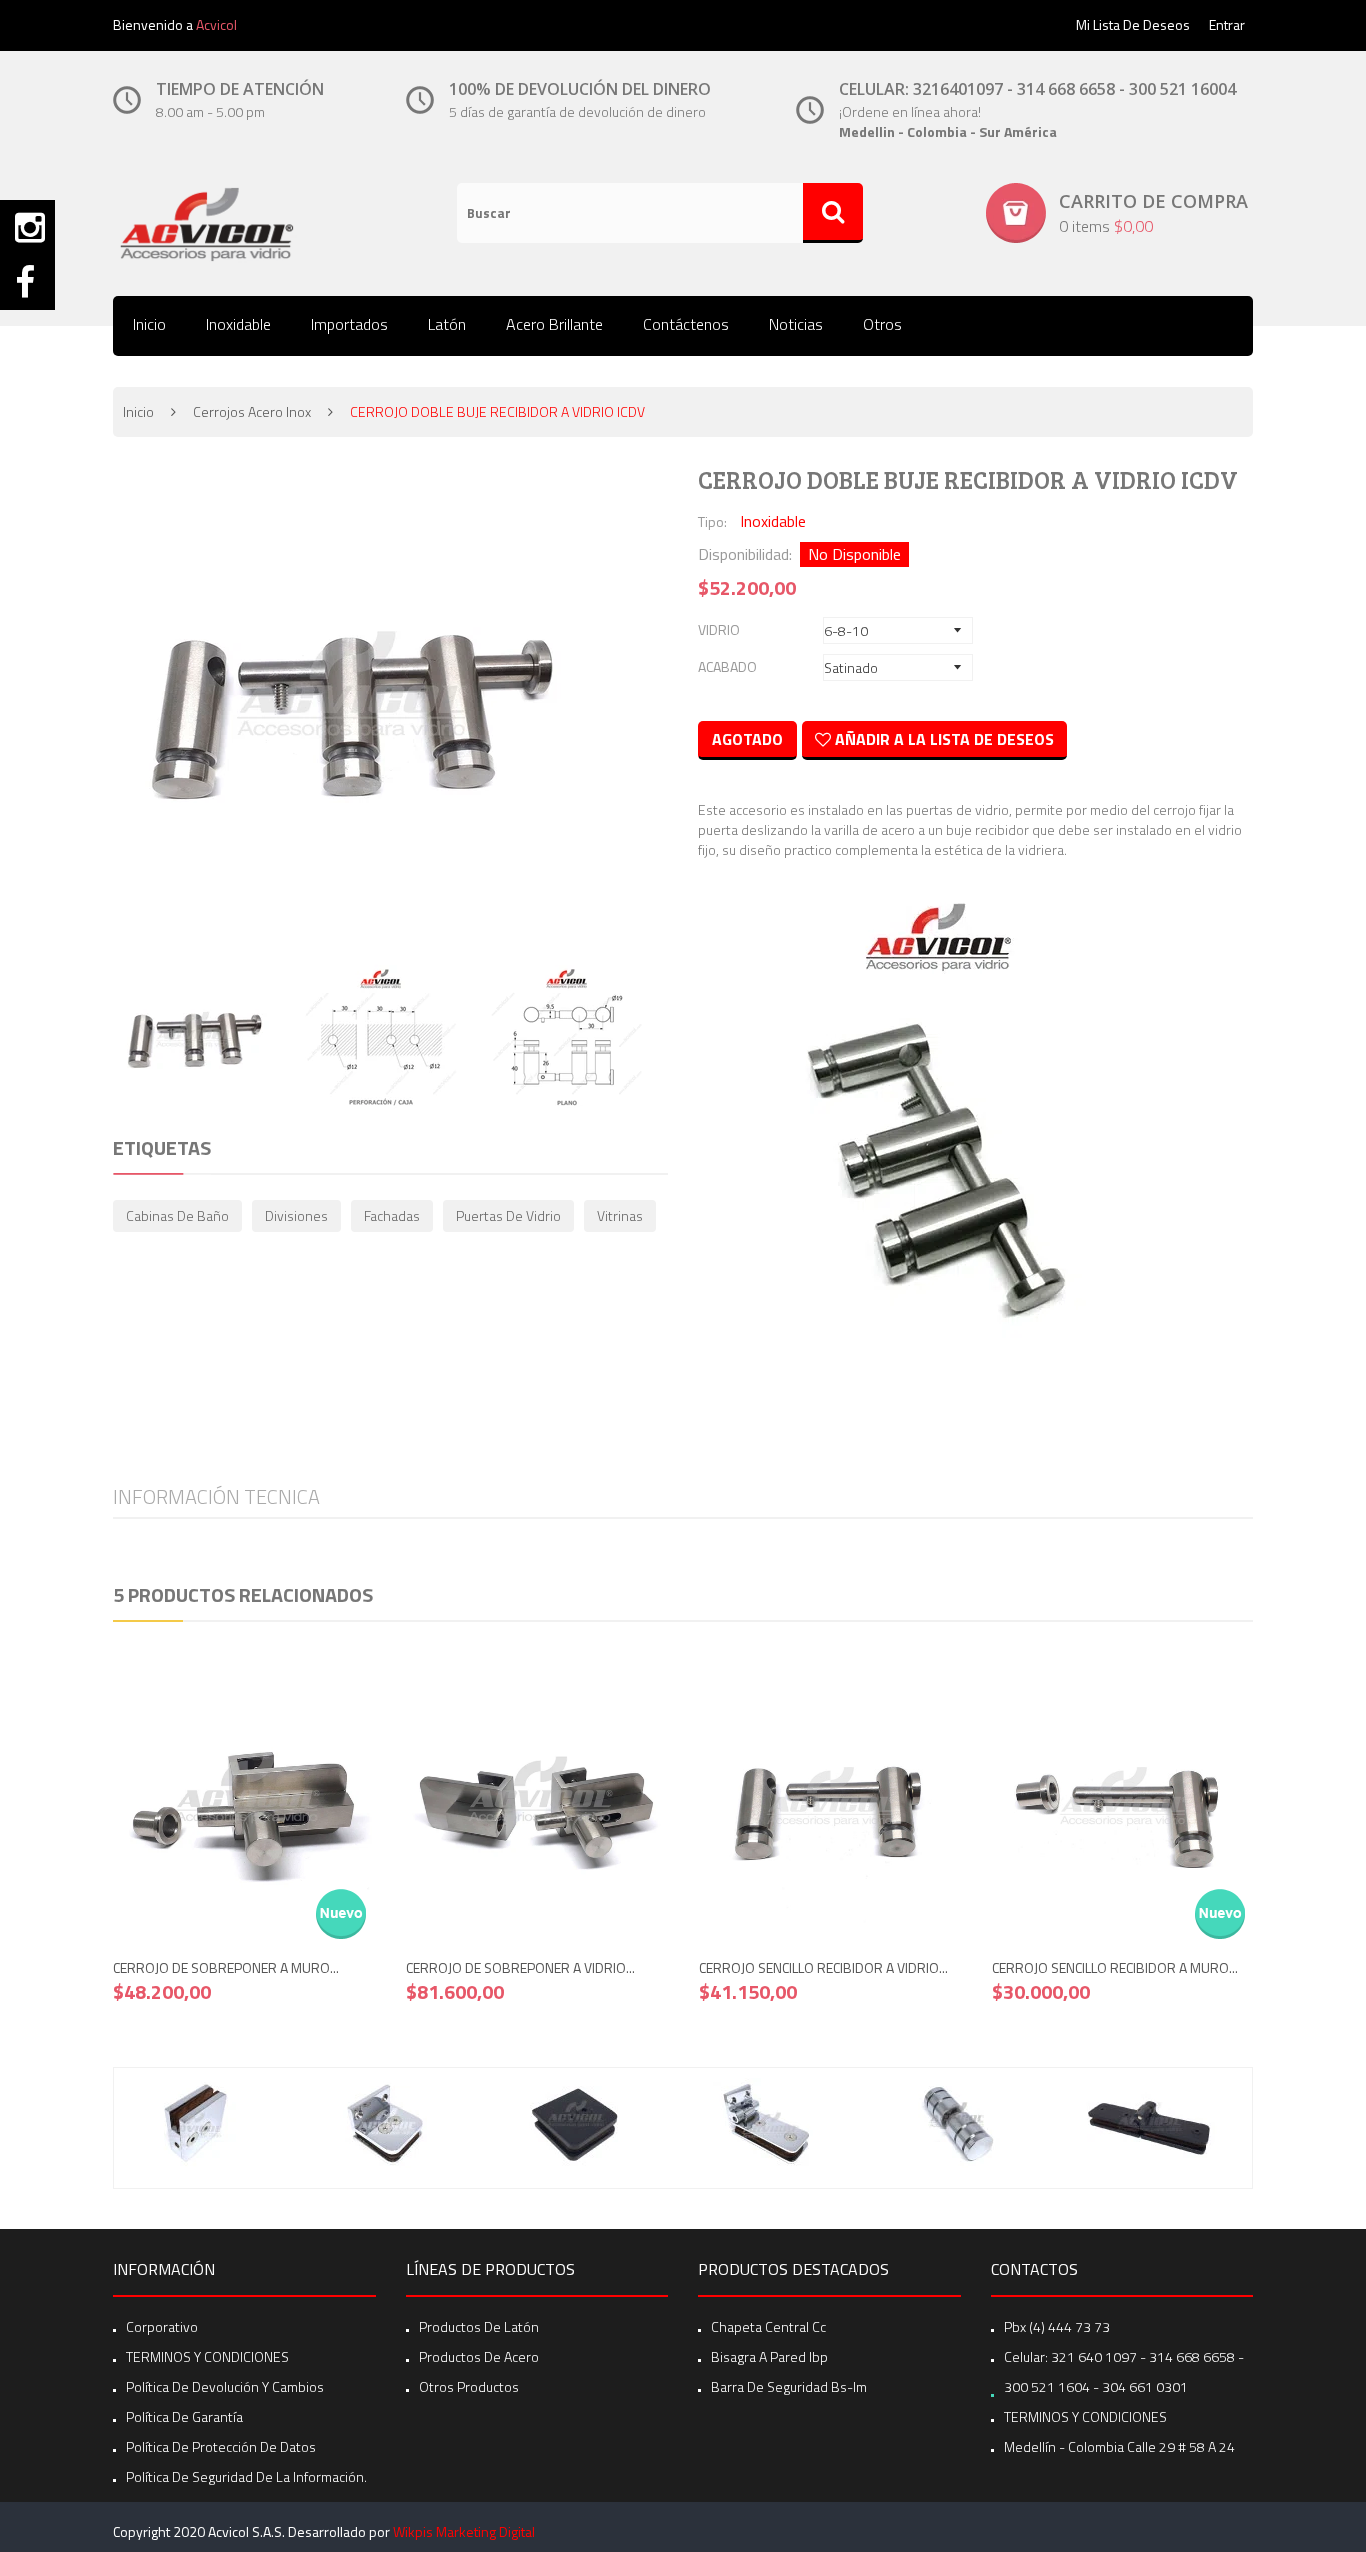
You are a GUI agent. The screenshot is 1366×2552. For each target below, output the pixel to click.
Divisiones (296, 1215)
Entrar (1227, 24)
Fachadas (392, 1215)
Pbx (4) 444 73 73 (1057, 2326)
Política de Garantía (184, 2416)
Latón (447, 324)
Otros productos (469, 2386)
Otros (882, 324)
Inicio (149, 324)
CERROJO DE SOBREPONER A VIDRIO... (520, 1967)
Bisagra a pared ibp (769, 2356)
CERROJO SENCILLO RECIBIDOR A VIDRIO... (823, 1967)
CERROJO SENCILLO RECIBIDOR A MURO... (1115, 1967)
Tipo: (712, 521)
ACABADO (727, 666)
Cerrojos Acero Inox (252, 411)
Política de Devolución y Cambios (225, 2386)
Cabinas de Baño (177, 1215)
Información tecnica (216, 1496)
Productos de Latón (479, 2326)
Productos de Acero (479, 2356)
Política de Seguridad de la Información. (246, 2476)
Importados (349, 324)
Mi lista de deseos (1133, 24)
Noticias (796, 324)
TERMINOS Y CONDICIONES (207, 2356)
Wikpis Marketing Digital (464, 2531)
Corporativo (162, 2326)
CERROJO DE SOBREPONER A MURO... (226, 1967)
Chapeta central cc (768, 2326)
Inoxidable (238, 324)
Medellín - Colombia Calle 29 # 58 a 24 (1119, 2446)
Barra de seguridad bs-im (789, 2386)
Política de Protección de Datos (221, 2446)
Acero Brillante (554, 324)
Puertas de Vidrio (508, 1215)
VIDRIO (719, 629)
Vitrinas (620, 1215)
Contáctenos (686, 324)
